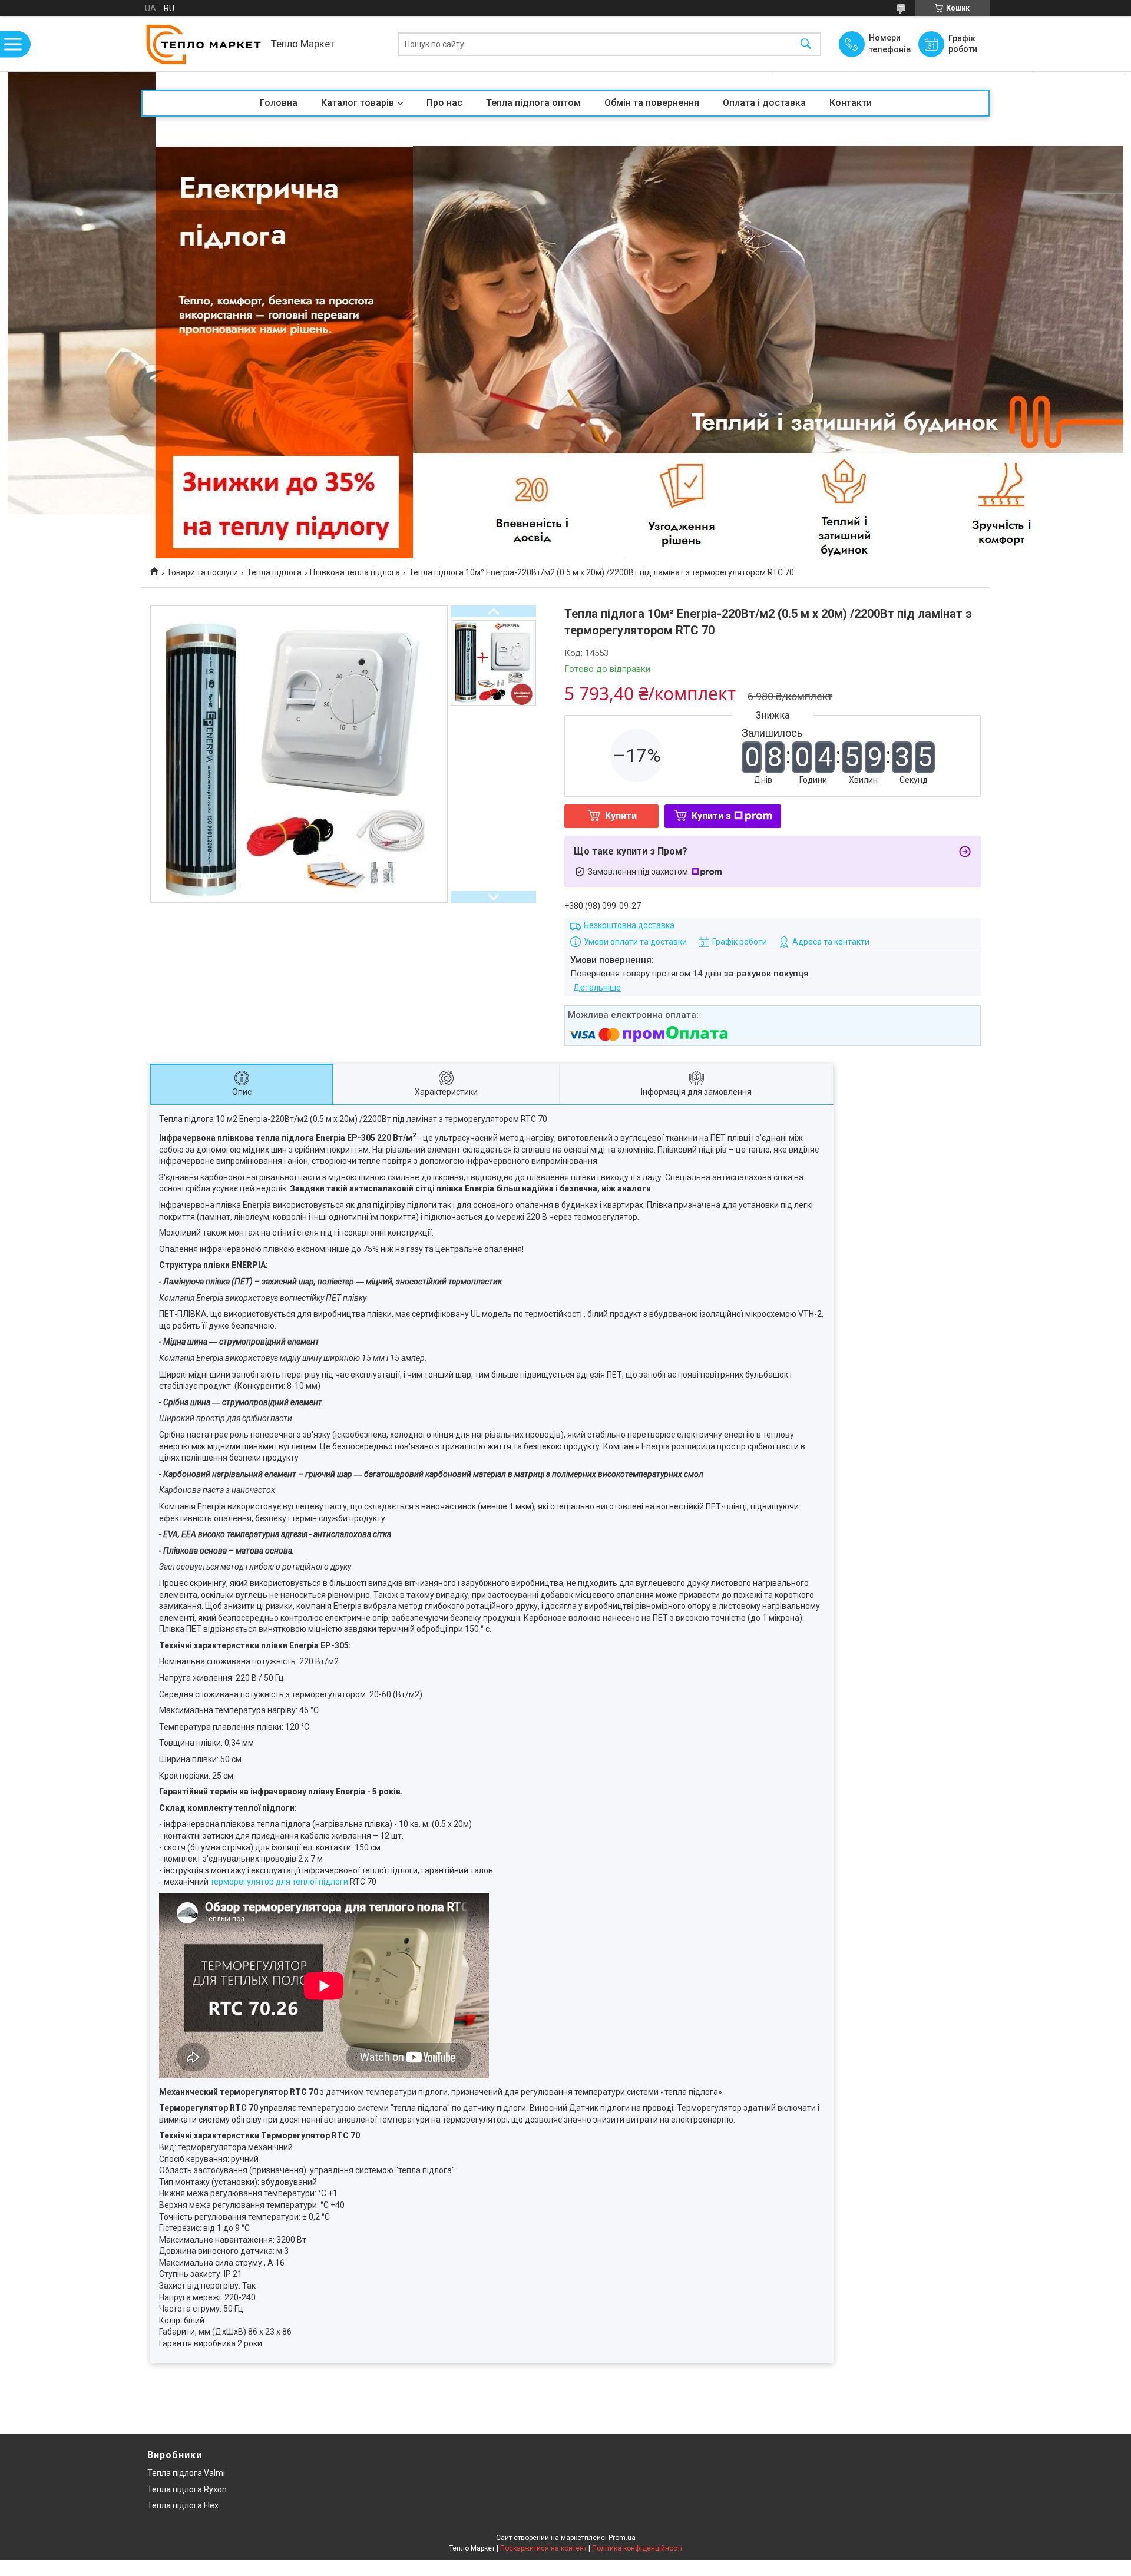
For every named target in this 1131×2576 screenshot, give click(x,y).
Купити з (711, 816)
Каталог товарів (358, 103)
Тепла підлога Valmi (186, 2473)
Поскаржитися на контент (543, 2548)
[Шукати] (806, 44)
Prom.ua (622, 2538)
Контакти (851, 103)
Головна (279, 103)
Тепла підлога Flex (183, 2505)
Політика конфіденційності (637, 2548)
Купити (621, 816)
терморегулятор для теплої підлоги (279, 1882)
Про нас (444, 103)
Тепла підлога (274, 572)
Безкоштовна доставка (629, 925)
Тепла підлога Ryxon (187, 2489)
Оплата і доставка (764, 103)
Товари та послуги (202, 572)
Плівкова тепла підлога (355, 572)
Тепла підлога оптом (533, 103)
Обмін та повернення (652, 103)
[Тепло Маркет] (203, 44)
